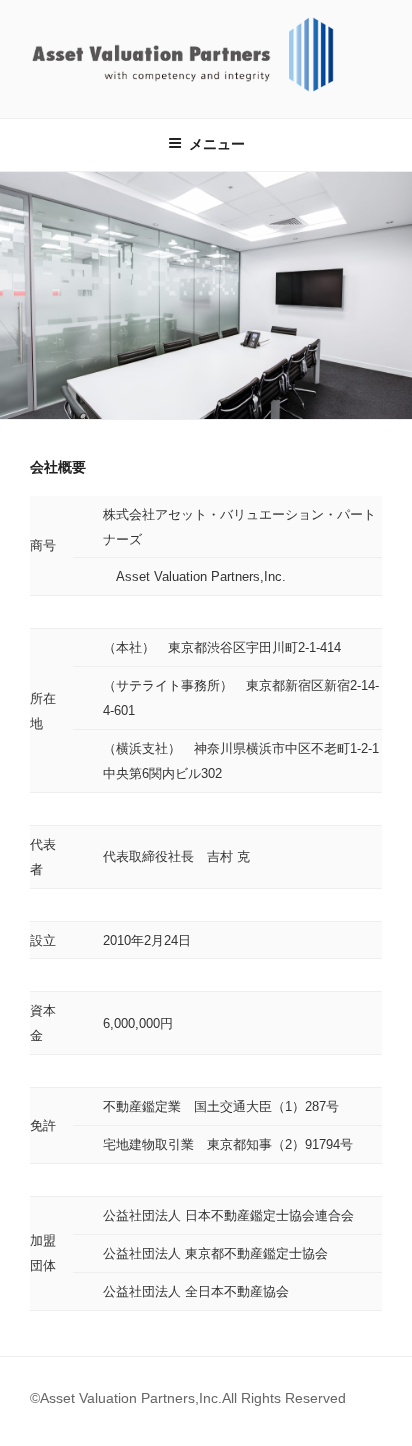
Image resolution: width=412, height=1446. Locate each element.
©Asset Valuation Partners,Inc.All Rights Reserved (188, 1398)
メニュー (217, 144)
